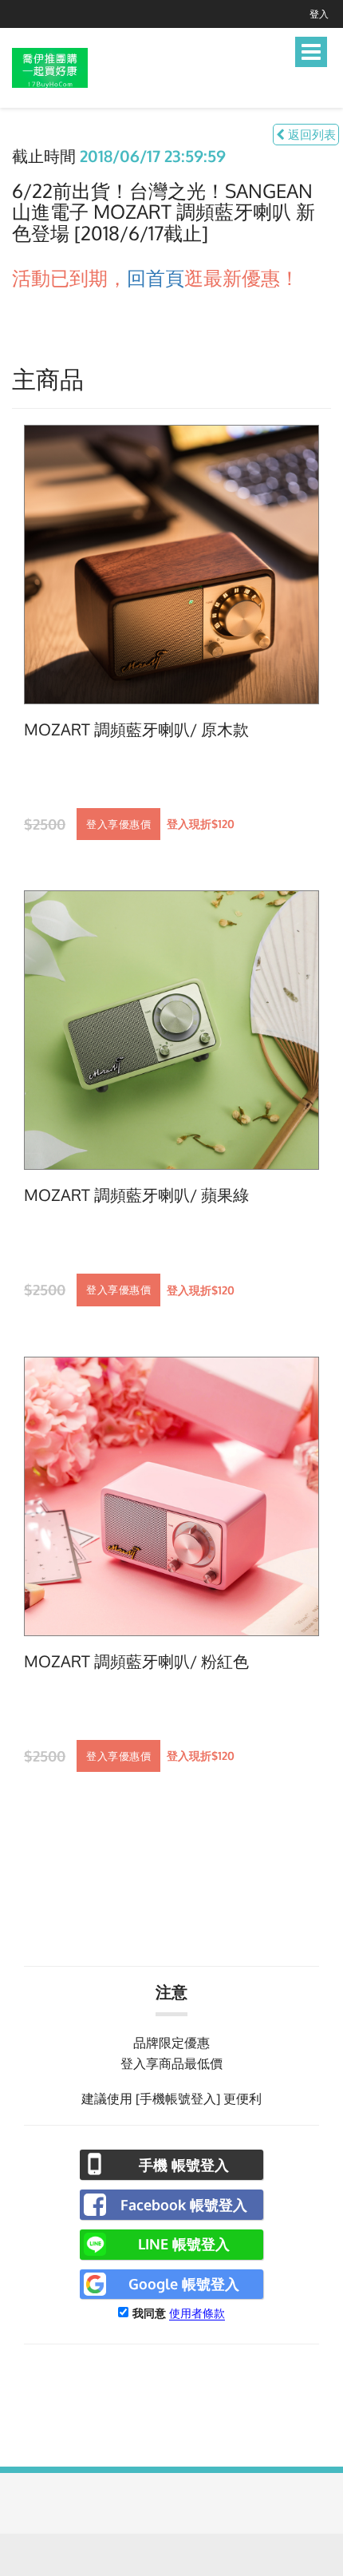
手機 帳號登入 (184, 2165)
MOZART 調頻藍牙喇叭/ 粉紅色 (136, 1662)
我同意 (149, 2313)
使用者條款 (197, 2313)
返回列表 (310, 135)
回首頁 (156, 277)
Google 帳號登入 (184, 2284)
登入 (319, 14)
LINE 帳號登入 (184, 2244)
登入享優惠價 (118, 824)
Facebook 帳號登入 (184, 2205)
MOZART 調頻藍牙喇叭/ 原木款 (136, 730)
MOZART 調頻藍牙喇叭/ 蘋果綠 (136, 1195)
